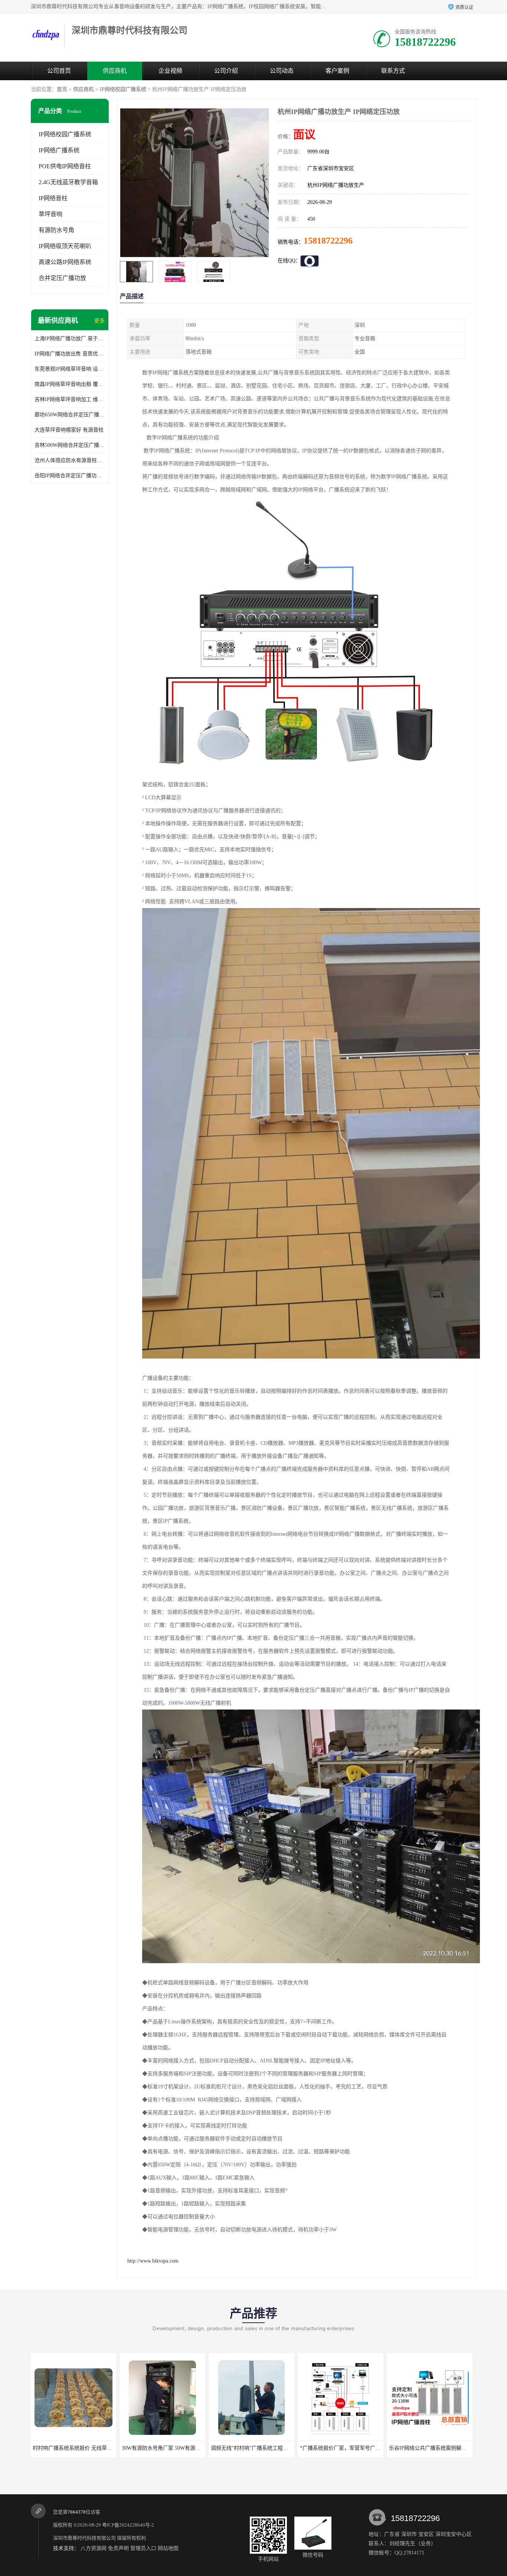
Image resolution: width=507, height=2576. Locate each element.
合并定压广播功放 (62, 278)
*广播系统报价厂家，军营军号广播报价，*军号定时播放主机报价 (200, 2448)
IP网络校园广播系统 (123, 89)
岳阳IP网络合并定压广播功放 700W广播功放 (70, 476)
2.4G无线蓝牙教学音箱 (68, 182)
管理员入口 (143, 2548)
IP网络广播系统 (59, 150)
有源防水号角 (56, 230)
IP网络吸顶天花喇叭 (65, 246)
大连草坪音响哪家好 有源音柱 (69, 430)
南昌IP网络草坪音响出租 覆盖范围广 (70, 384)
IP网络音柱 (53, 198)
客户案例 (337, 71)
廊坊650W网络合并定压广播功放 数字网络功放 (70, 415)
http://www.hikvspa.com (153, 2261)
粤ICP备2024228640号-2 (128, 2525)
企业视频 (170, 71)
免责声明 (118, 2548)
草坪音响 (50, 214)
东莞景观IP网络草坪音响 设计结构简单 (70, 369)
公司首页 (59, 71)
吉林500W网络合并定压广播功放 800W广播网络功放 (70, 445)
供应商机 (115, 71)
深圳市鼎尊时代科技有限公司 (84, 2538)
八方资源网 (94, 2548)
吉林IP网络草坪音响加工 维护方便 (70, 399)
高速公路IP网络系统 (65, 262)
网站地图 (168, 2548)
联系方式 (393, 71)
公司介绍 (226, 71)
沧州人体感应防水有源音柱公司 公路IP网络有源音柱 (70, 460)
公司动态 (282, 71)
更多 (99, 321)
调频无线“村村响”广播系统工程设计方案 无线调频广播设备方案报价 (114, 2448)
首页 (62, 89)
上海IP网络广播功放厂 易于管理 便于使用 (70, 339)
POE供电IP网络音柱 (65, 166)
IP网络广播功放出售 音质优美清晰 (70, 354)
